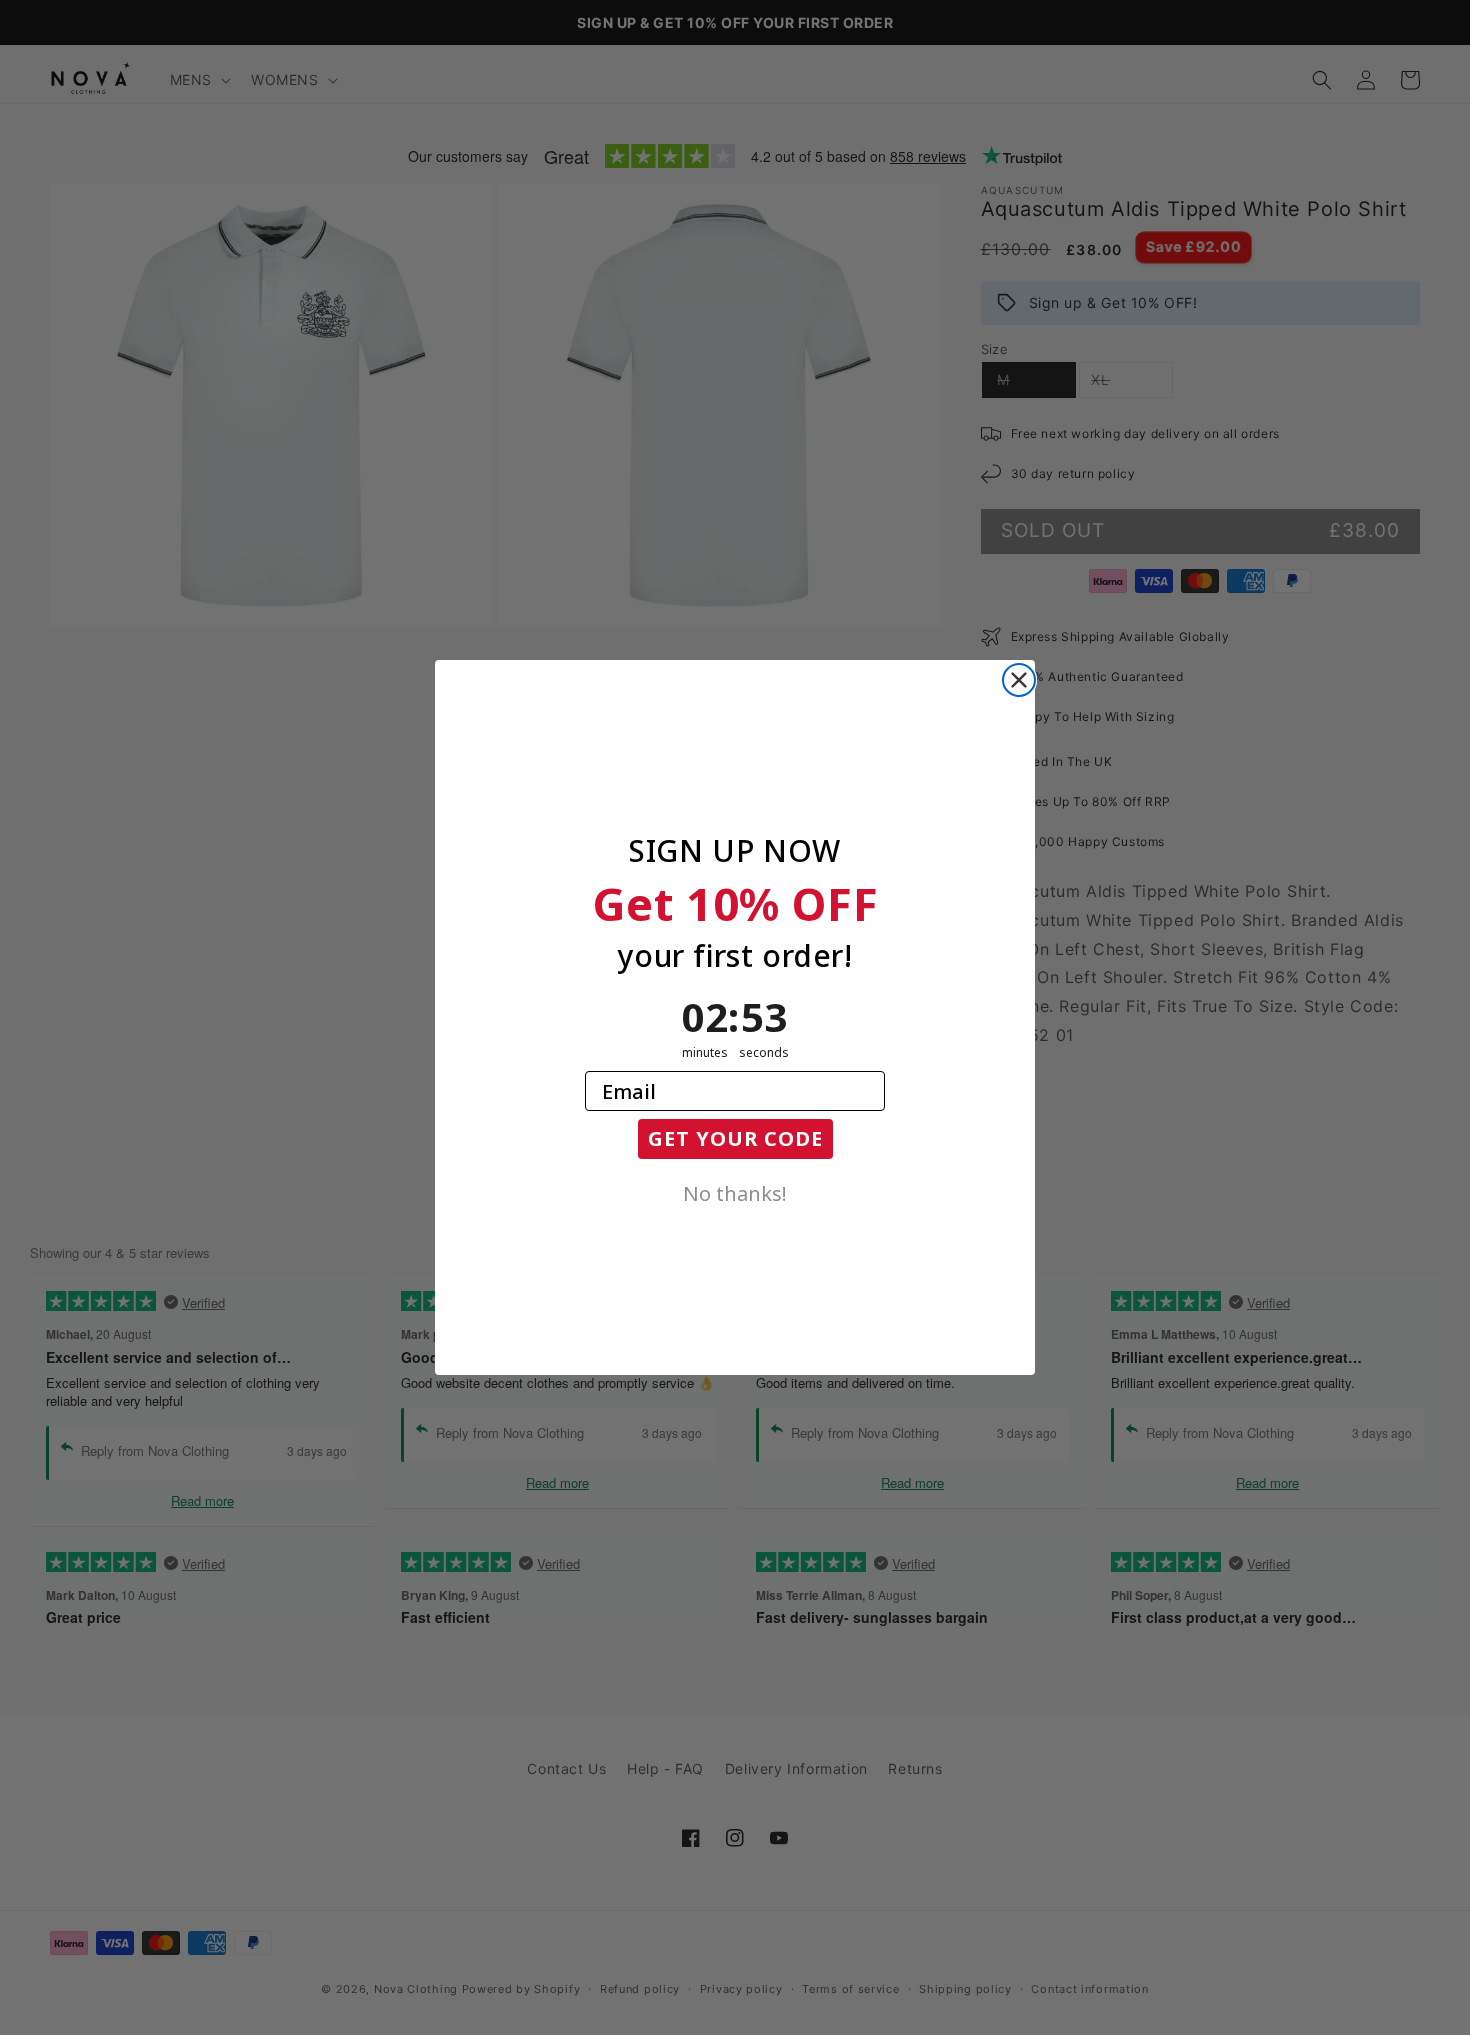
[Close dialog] (1019, 680)
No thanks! (735, 1192)
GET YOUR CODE (735, 1138)
